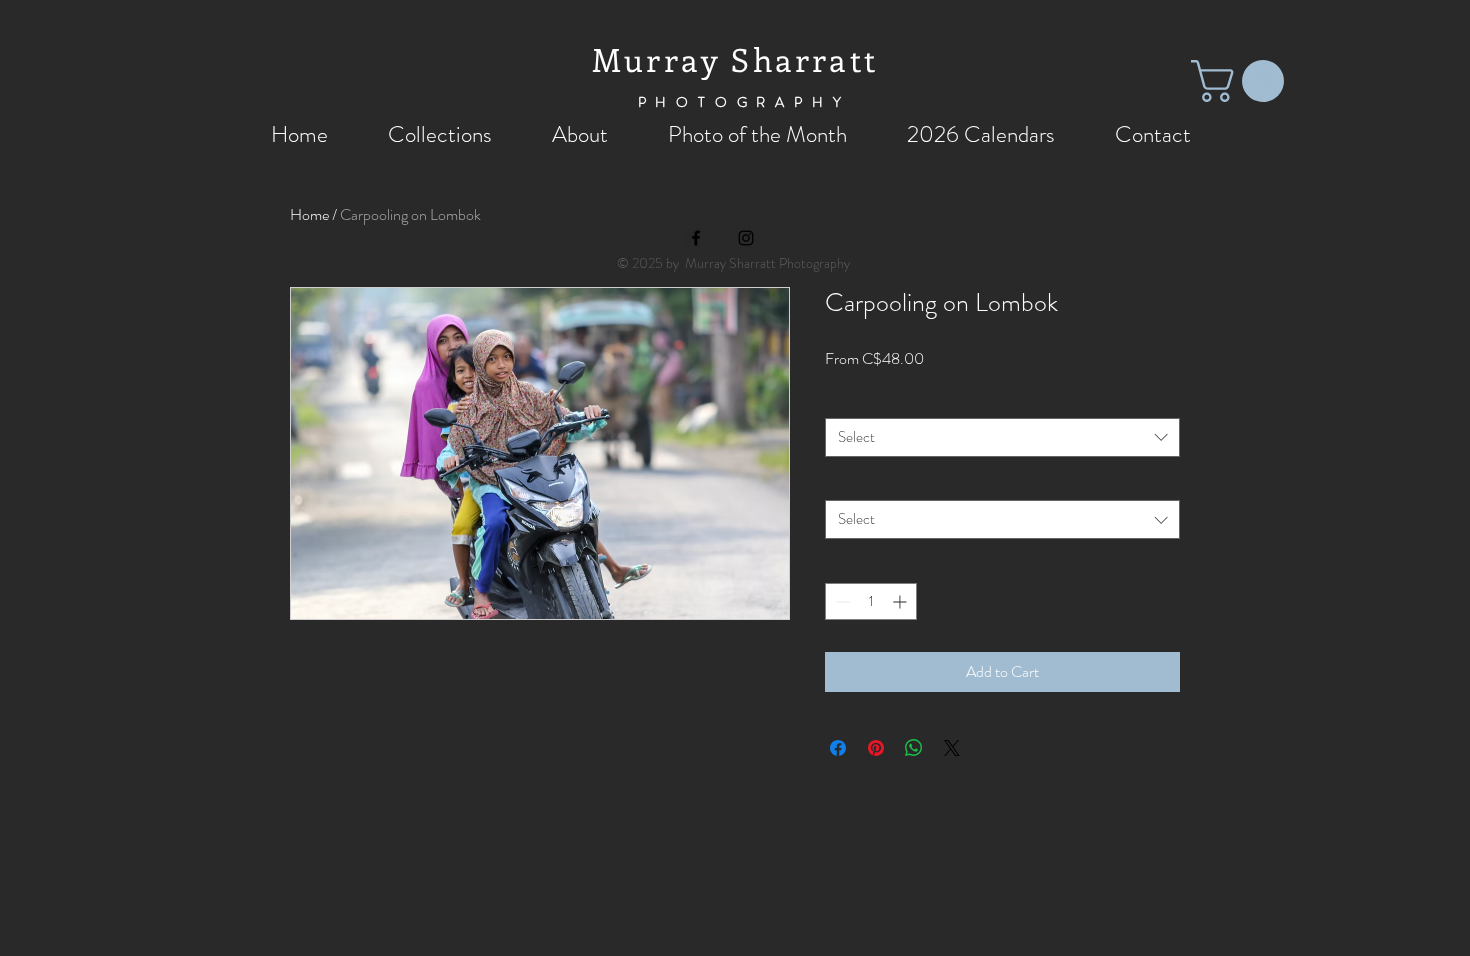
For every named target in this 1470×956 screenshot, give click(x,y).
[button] (1242, 81)
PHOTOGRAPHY (744, 102)
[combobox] (1002, 437)
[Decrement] (840, 601)
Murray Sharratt (735, 59)
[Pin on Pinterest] (876, 748)
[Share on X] (952, 748)
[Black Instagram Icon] (746, 238)
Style (845, 482)
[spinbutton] (871, 601)
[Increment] (901, 601)
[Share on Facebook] (838, 748)
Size (842, 399)
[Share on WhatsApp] (914, 748)
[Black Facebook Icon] (696, 238)
